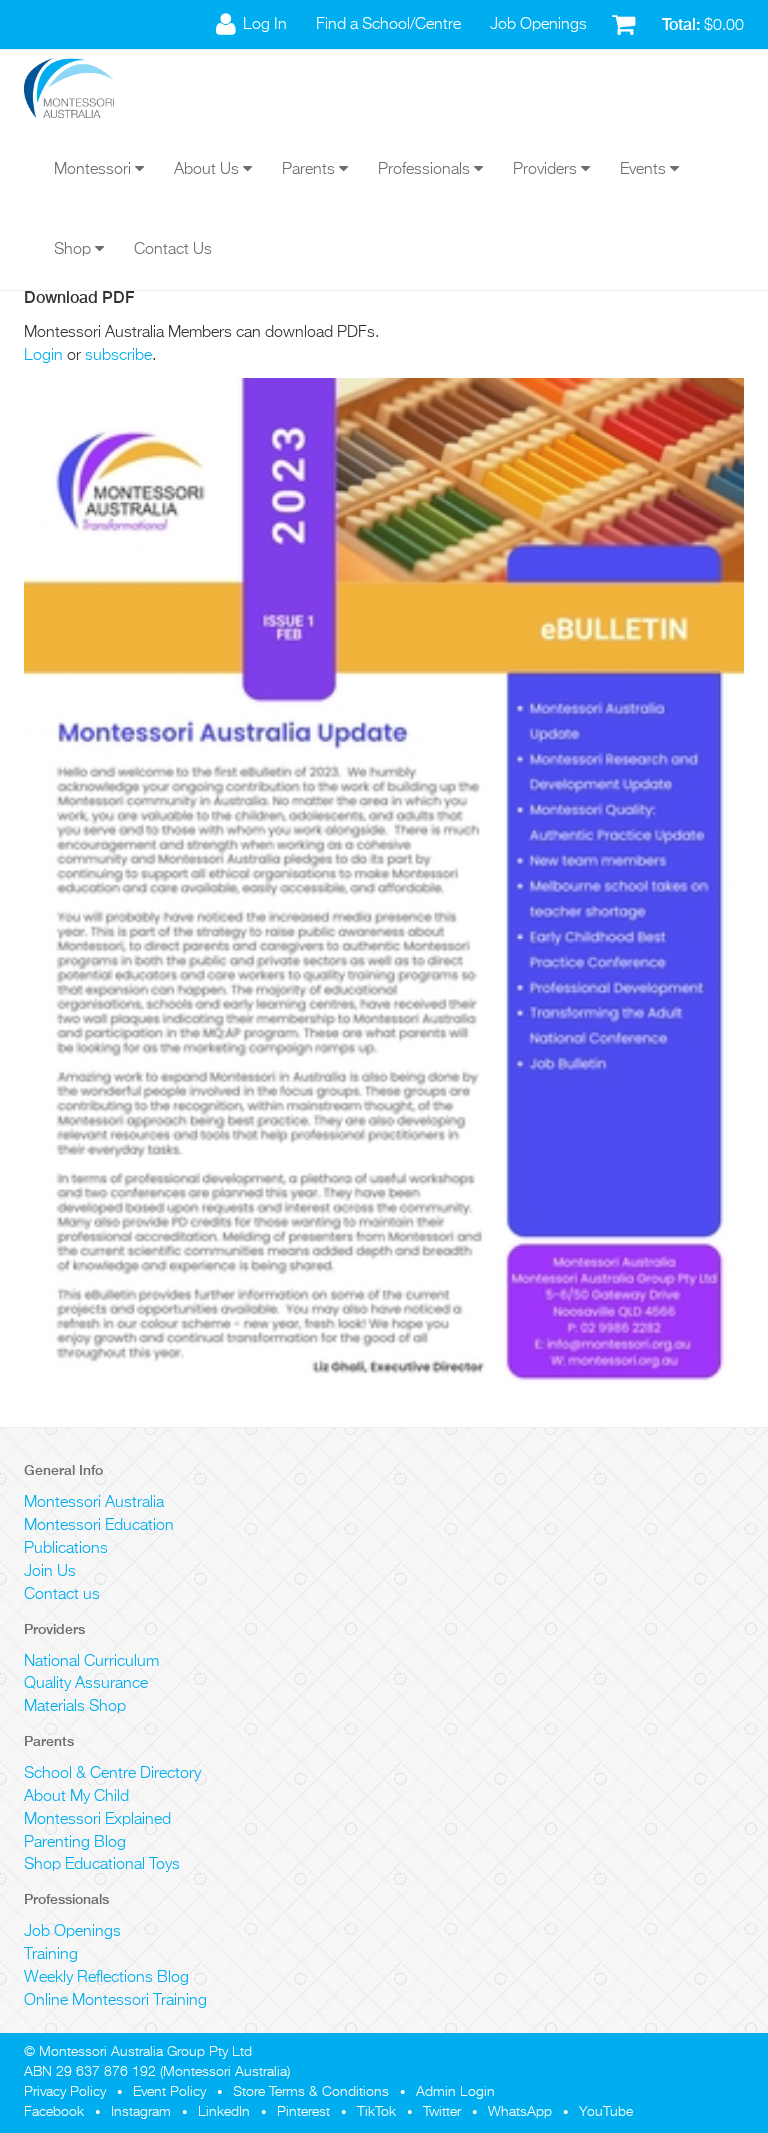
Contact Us (173, 250)
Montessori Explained (97, 1820)
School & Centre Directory (112, 1774)
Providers (547, 170)
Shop (74, 250)
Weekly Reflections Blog (106, 1978)
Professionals (426, 170)
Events (645, 170)
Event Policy (169, 2092)
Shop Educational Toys (102, 1865)
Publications (66, 1549)
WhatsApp (520, 2112)
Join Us (50, 1572)
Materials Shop (75, 1707)
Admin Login (455, 2092)
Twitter (442, 2112)
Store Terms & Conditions (311, 2092)
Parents (310, 170)
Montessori (94, 170)
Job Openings (538, 25)
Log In (265, 25)
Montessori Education (99, 1526)
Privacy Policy (65, 2092)
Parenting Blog (75, 1843)
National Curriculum (91, 1662)
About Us (208, 170)
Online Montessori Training (115, 2001)
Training (51, 1955)
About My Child (76, 1797)
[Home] (84, 90)
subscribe (118, 356)
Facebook (54, 2112)
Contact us (62, 1595)
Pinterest (303, 2112)
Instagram (141, 2112)
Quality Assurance (86, 1684)
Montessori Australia (94, 1503)
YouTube (606, 2112)
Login (43, 356)
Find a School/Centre (388, 25)
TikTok (376, 2112)
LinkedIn (224, 2112)
